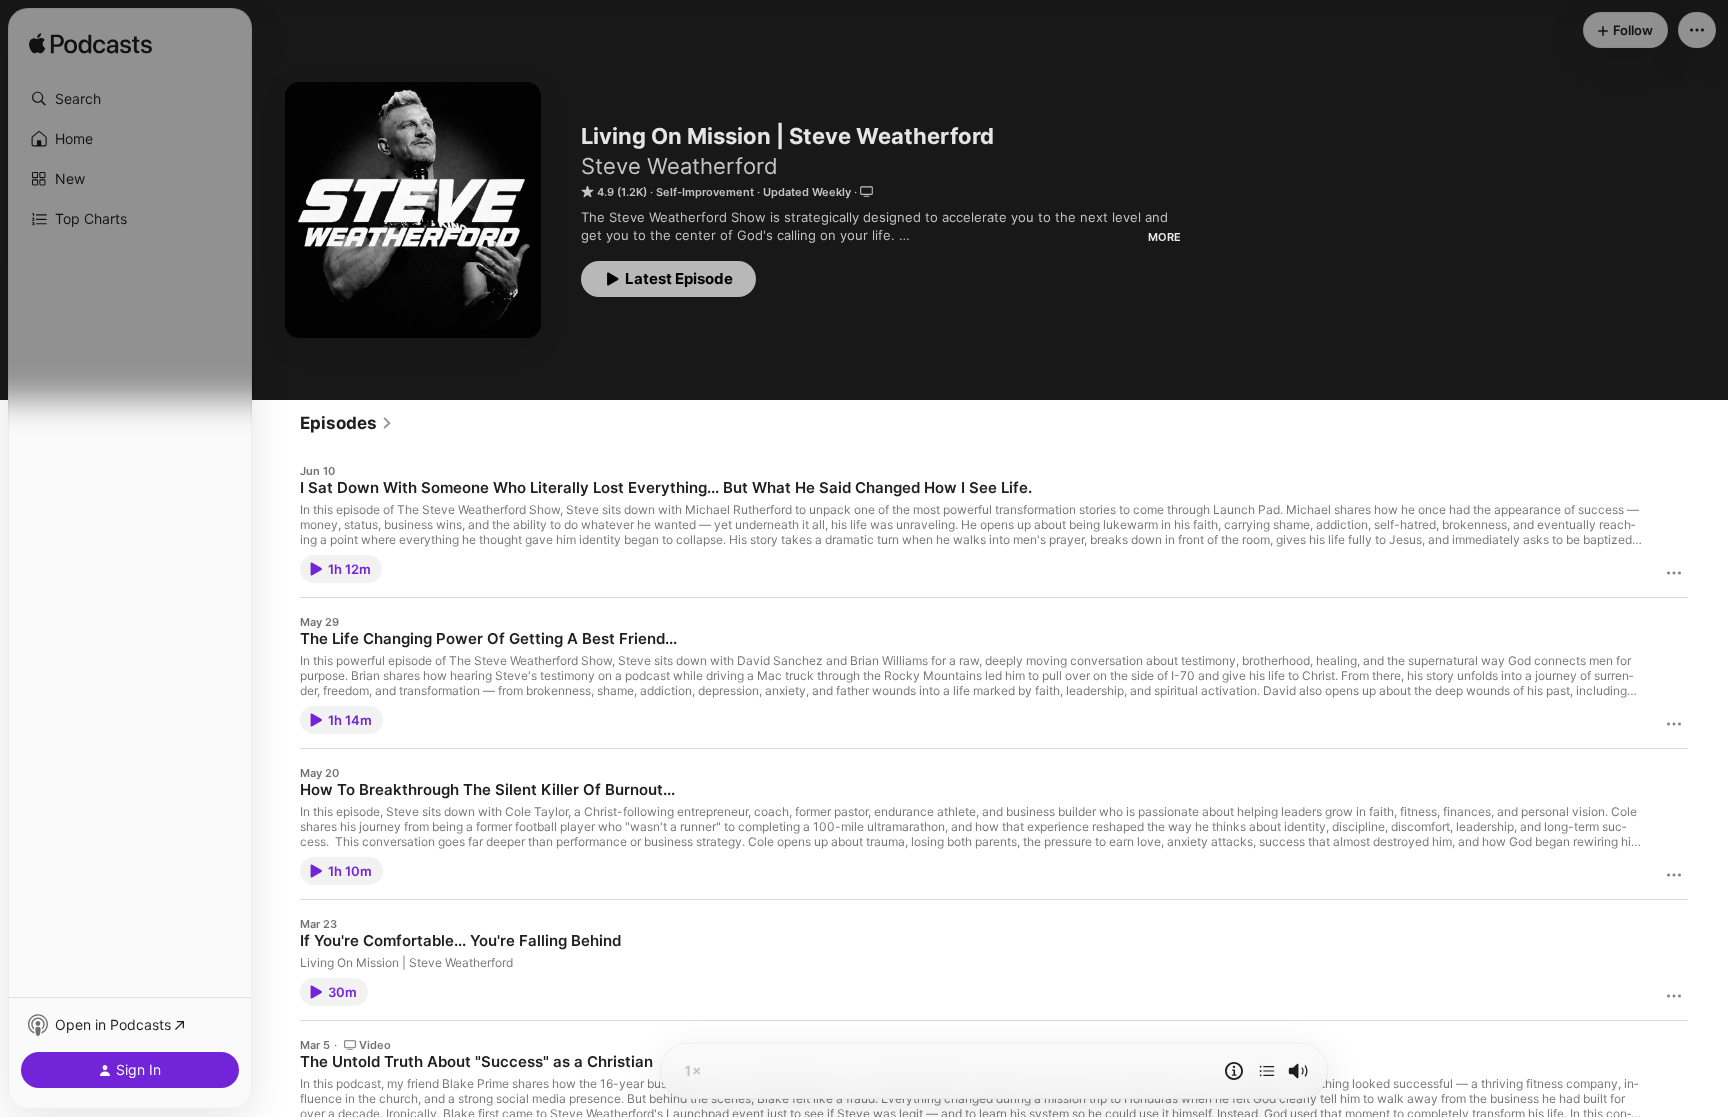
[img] (90, 45)
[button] (130, 99)
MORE (1164, 237)
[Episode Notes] (1234, 1071)
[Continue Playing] (1267, 1071)
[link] (346, 423)
